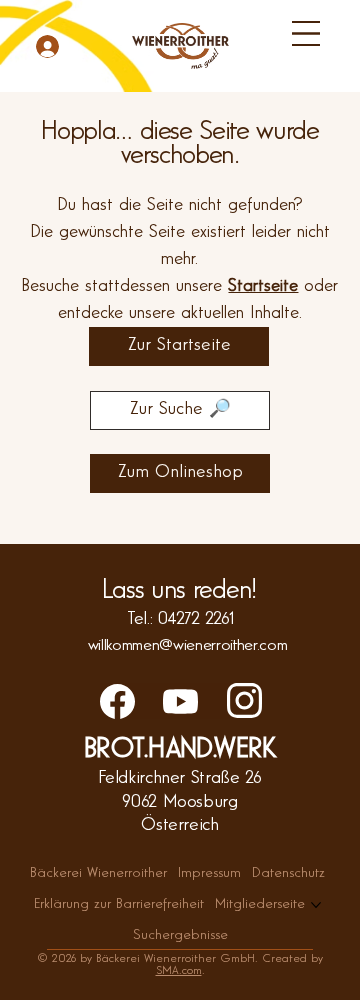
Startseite (263, 286)
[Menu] (306, 33)
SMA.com (179, 971)
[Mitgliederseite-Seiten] (316, 905)
